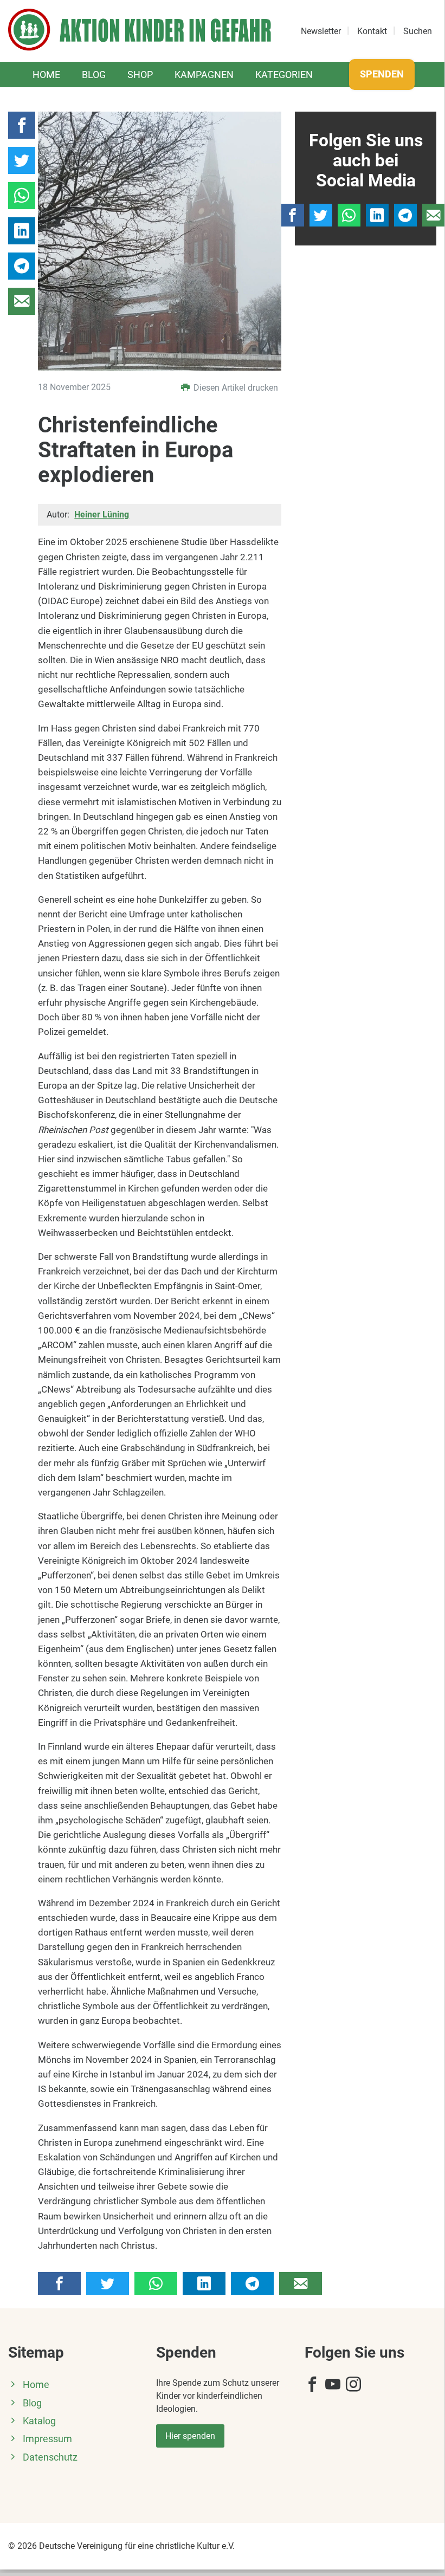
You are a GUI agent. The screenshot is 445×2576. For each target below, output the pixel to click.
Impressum (47, 2439)
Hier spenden (190, 2436)
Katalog (39, 2421)
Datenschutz (50, 2457)
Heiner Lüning (102, 514)
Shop (140, 75)
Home (46, 75)
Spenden (382, 74)
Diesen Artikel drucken (235, 388)
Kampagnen (204, 75)
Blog (94, 75)
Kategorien (284, 75)
